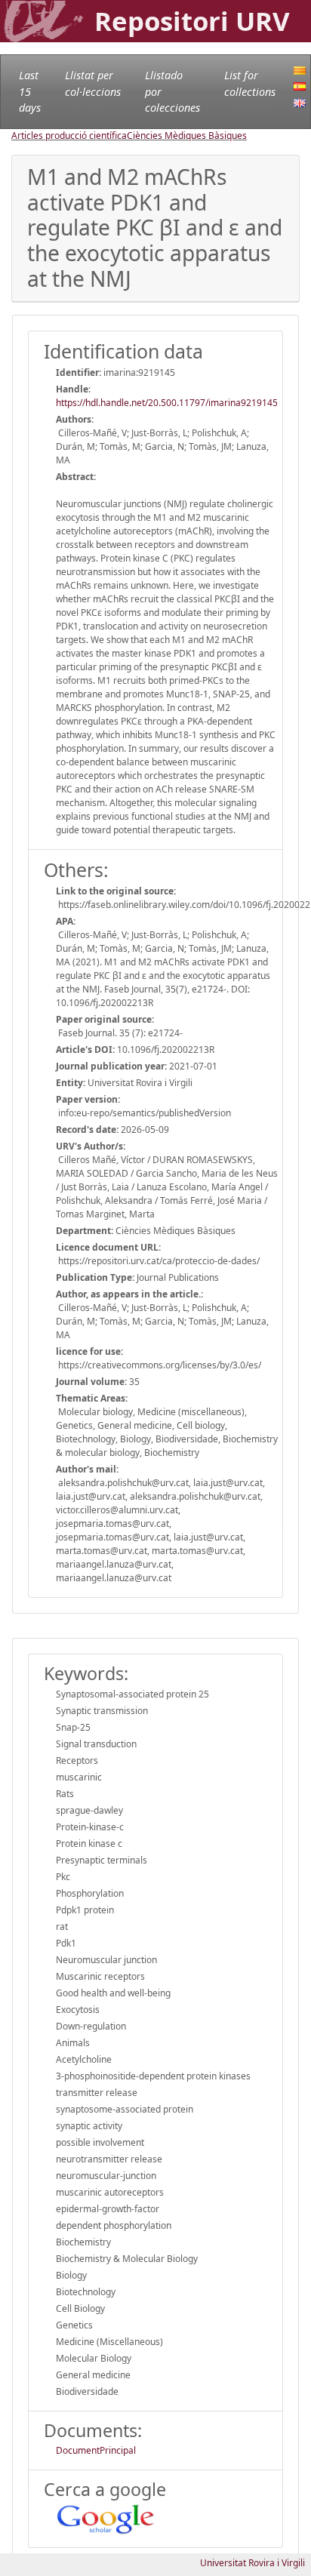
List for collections (250, 83)
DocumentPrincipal (96, 2450)
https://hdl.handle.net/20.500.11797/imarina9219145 (167, 403)
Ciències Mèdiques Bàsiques (187, 135)
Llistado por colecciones (172, 91)
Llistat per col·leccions (93, 83)
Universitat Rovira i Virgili (252, 2563)
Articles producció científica (69, 135)
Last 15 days (30, 91)
